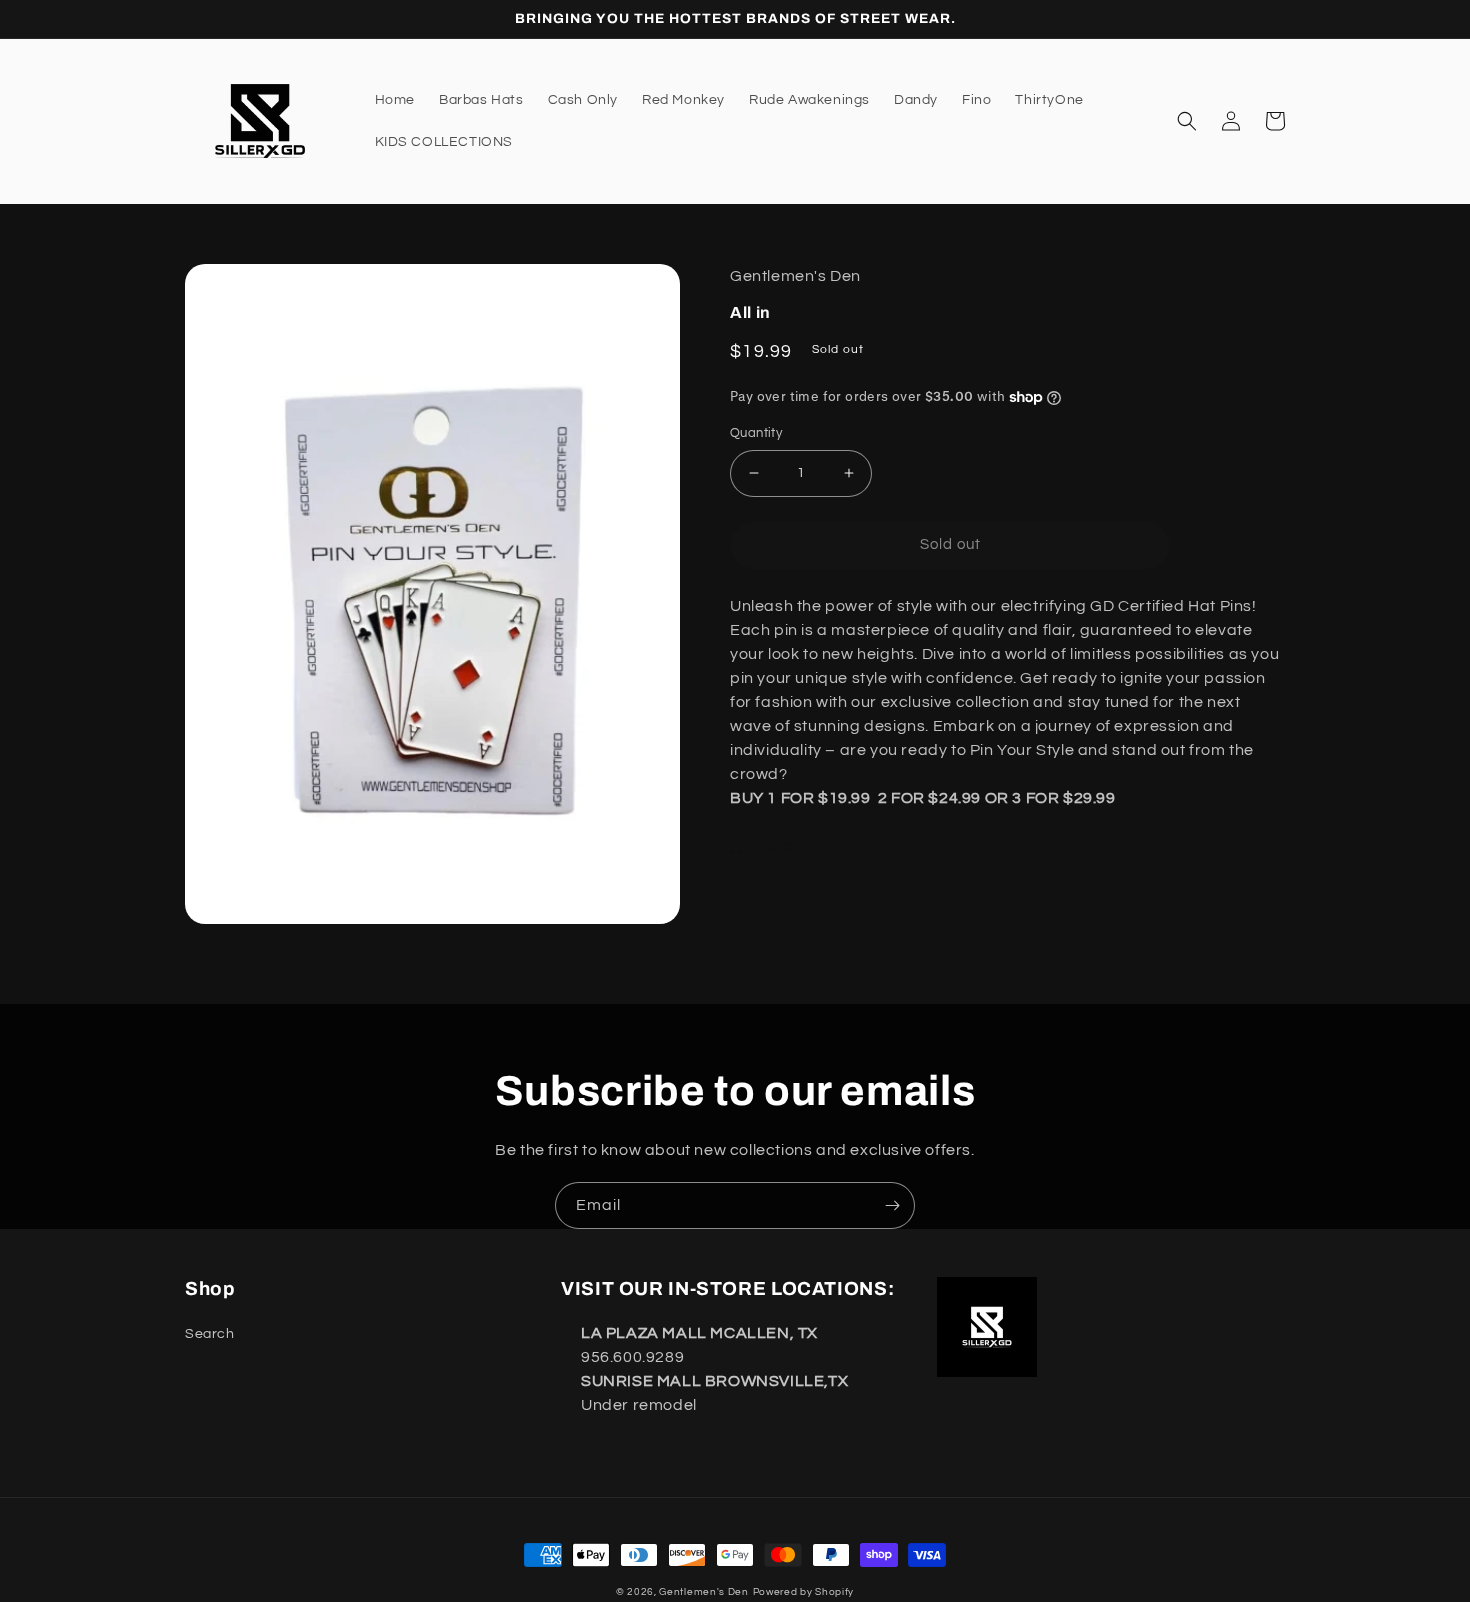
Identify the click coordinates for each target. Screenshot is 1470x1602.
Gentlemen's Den (704, 1592)
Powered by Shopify (804, 1592)
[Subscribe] (892, 1205)
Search (210, 1334)
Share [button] (773, 846)
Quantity (756, 433)
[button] (1187, 121)
